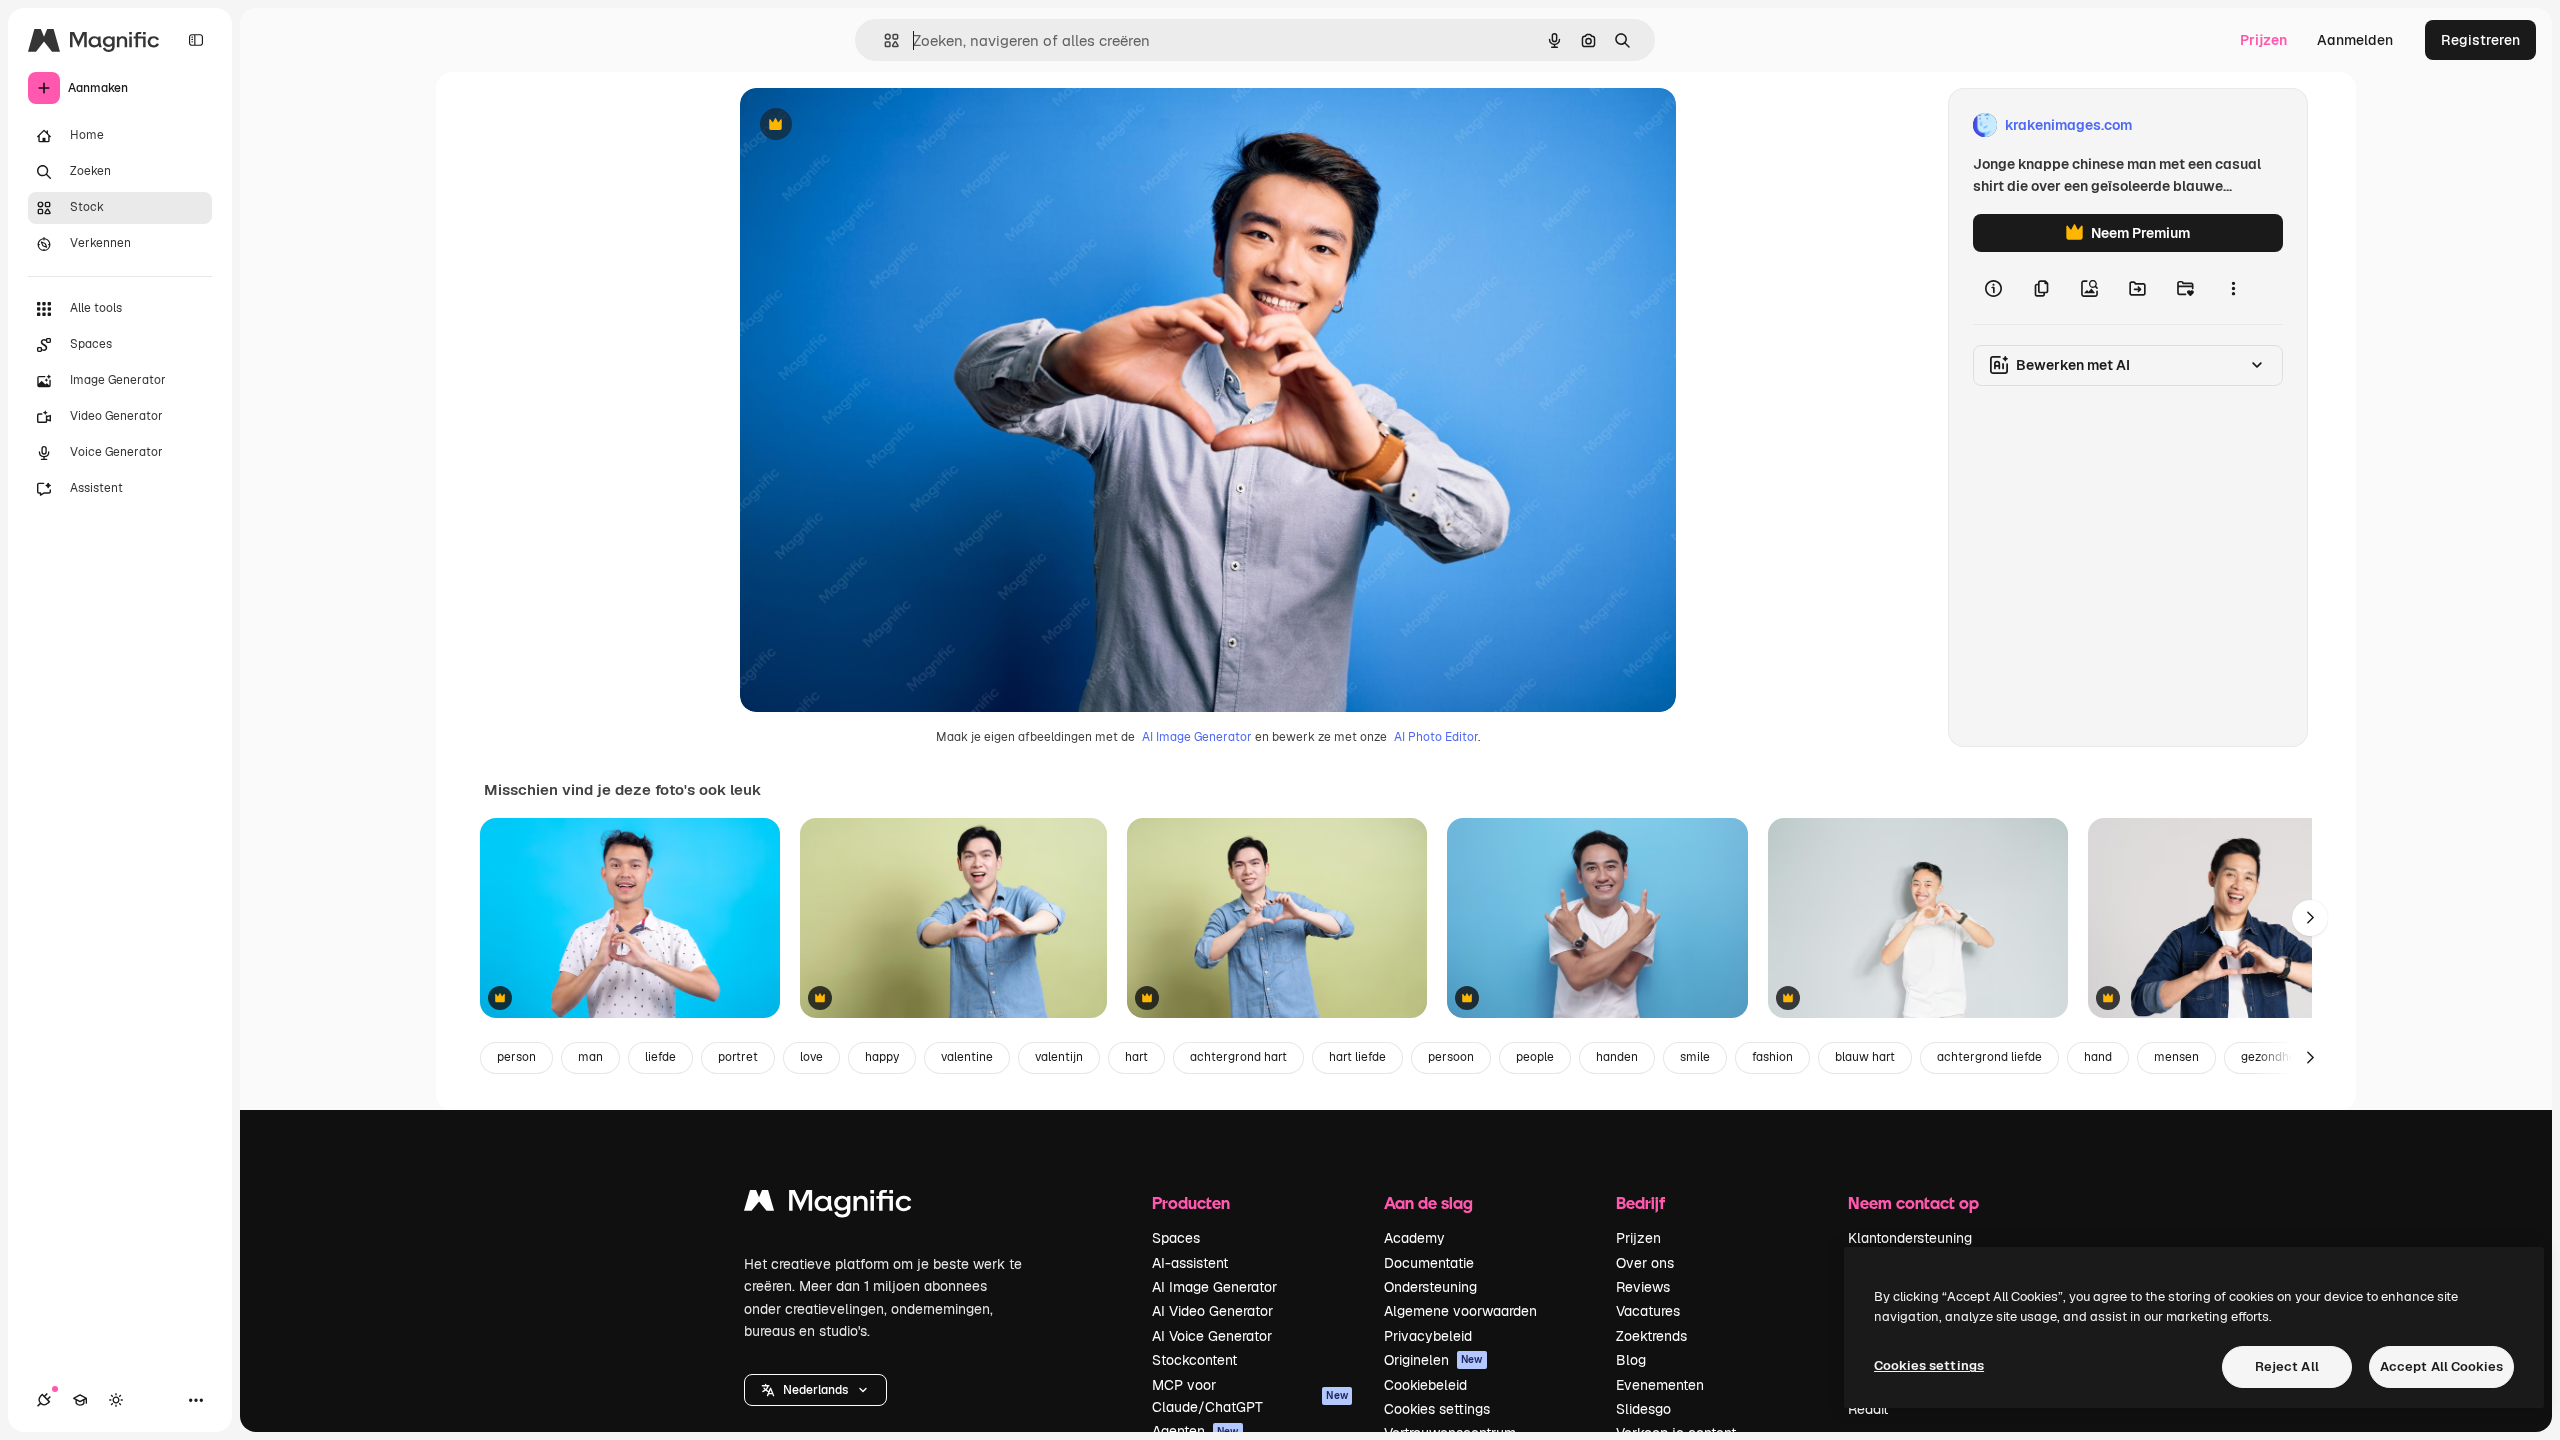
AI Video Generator (1212, 1311)
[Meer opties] (2233, 288)
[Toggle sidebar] (196, 40)
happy (882, 1057)
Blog (1631, 1360)
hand (2098, 1057)
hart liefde (1357, 1057)
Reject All (2287, 1366)
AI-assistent (1190, 1263)
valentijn (1059, 1057)
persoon (1451, 1057)
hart (1136, 1057)
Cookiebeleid (1425, 1385)
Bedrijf (1640, 1202)
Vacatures (1648, 1311)
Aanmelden (2355, 40)
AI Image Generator (1197, 737)
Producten (1191, 1202)
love (811, 1057)
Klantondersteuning (1910, 1238)
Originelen (1433, 1360)
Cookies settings (1437, 1409)
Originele (871, 125)
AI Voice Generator (1212, 1336)
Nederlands (815, 1390)
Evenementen (1660, 1385)
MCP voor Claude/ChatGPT (1250, 1396)
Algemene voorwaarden (1460, 1311)
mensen (2176, 1057)
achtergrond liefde (1989, 1057)
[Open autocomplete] (883, 40)
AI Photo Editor (1436, 737)
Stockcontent (1194, 1360)
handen (1617, 1057)
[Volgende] (2310, 918)
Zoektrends (1651, 1336)
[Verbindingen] (44, 1400)
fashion (1772, 1057)
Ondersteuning (1430, 1287)
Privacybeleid (1428, 1336)
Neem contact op (1913, 1202)
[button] (815, 1390)
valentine (967, 1057)
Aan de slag (1428, 1202)
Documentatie (1429, 1263)
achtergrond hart (1238, 1057)
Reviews (1643, 1287)
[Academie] (80, 1400)
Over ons (1645, 1263)
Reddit (1868, 1409)
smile (1695, 1057)
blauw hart (1865, 1057)
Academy (1414, 1238)
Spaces (1176, 1238)
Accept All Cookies (2441, 1366)
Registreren (2480, 40)
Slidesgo (1643, 1409)
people (1535, 1057)
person (516, 1057)
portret (738, 1057)
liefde (660, 1057)
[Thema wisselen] (116, 1400)
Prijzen (2263, 40)
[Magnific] (828, 1205)
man (590, 1057)
